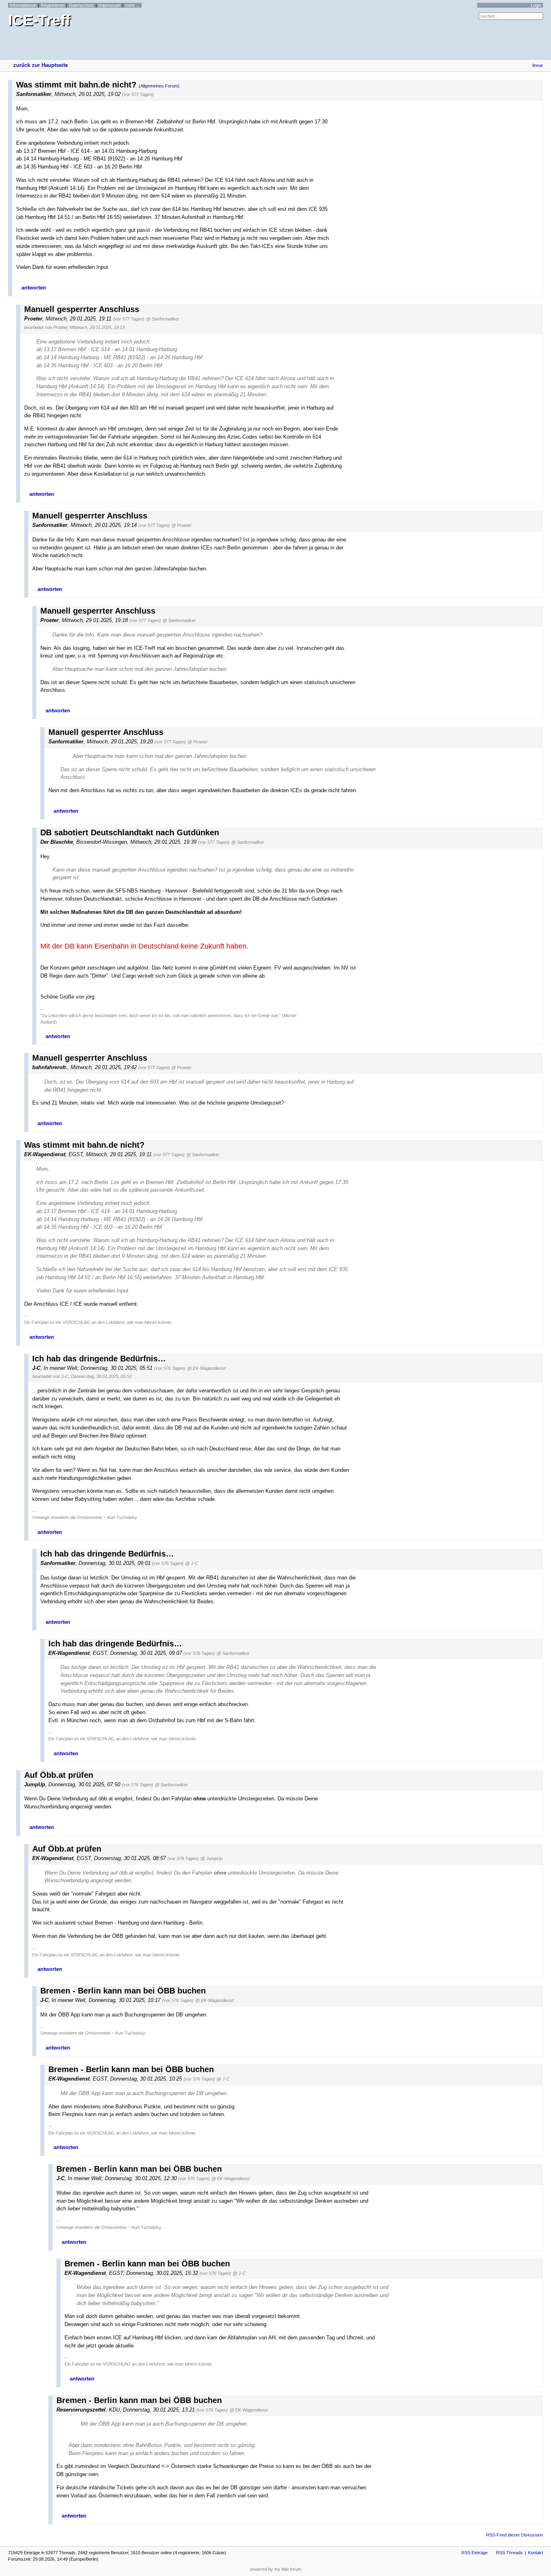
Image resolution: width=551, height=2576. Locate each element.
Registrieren (53, 5)
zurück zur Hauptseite (41, 65)
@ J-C (192, 1563)
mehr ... (133, 5)
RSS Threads (509, 2553)
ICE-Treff (39, 20)
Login (536, 5)
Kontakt (535, 2553)
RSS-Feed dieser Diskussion (514, 2535)
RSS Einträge (475, 2553)
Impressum (110, 5)
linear (538, 65)
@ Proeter (182, 525)
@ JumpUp (212, 1858)
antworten (34, 288)
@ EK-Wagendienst (206, 1368)
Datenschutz (81, 5)
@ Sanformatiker (163, 319)
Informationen (23, 5)
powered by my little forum (276, 2569)
